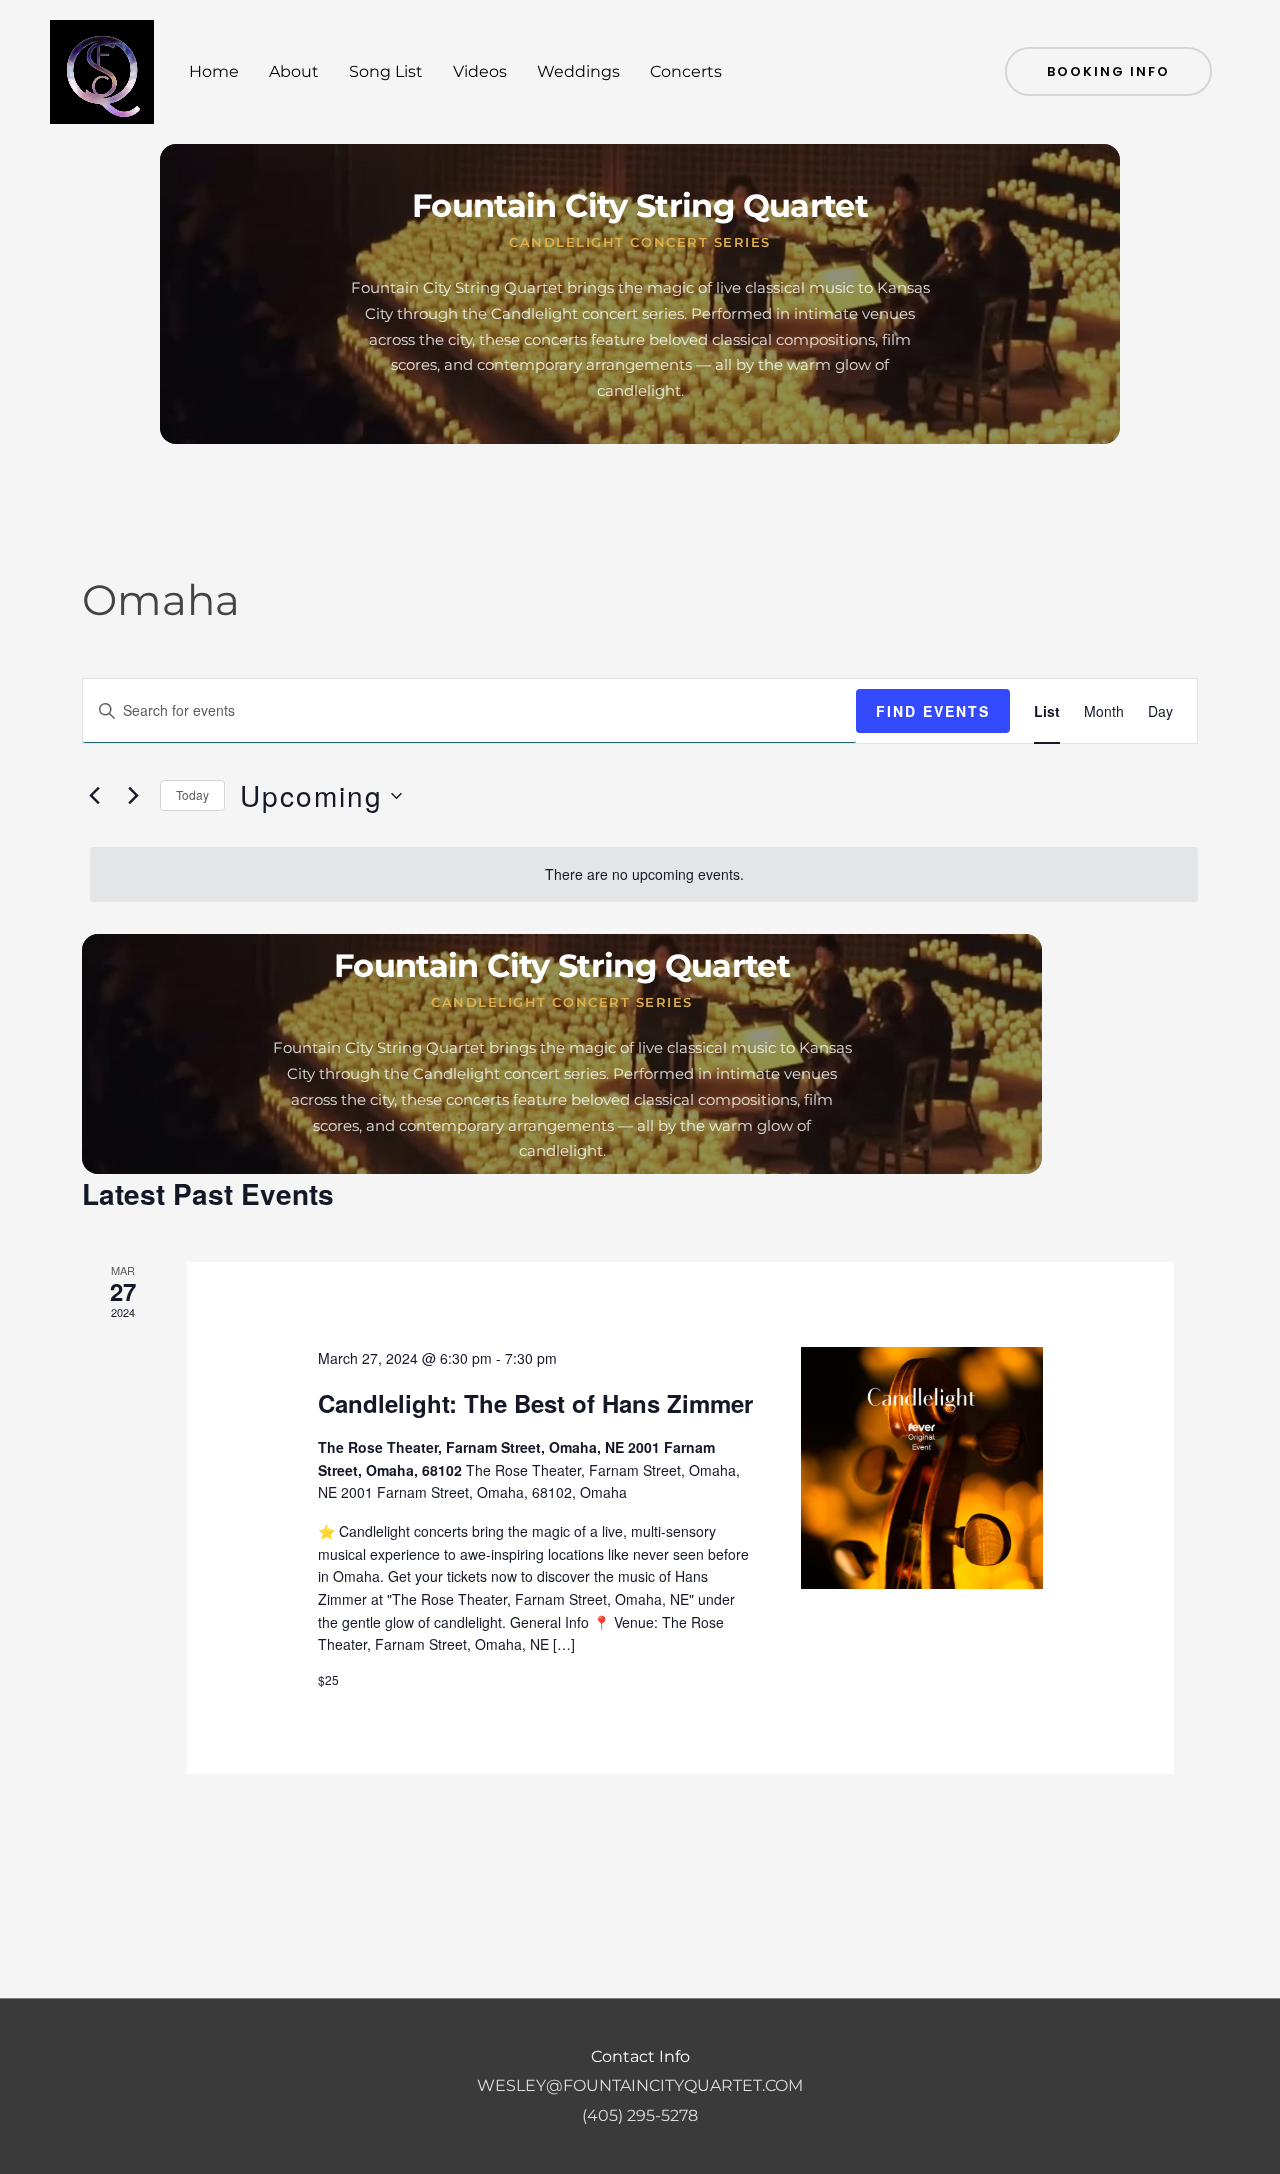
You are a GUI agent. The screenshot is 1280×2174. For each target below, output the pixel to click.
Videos (480, 71)
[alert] (644, 874)
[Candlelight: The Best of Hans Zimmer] (922, 1468)
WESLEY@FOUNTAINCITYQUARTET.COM (640, 2085)
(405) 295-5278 (640, 2115)
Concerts (686, 71)
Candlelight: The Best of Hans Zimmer (535, 1403)
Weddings (578, 71)
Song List (386, 71)
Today (192, 794)
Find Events (933, 711)
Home (214, 71)
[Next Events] (133, 796)
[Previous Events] (94, 796)
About (294, 71)
